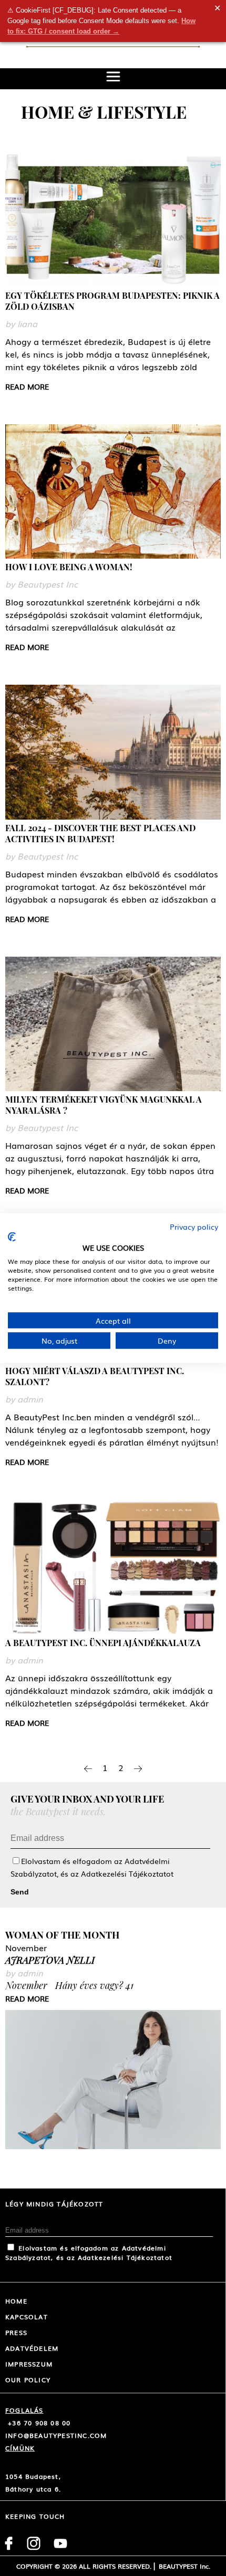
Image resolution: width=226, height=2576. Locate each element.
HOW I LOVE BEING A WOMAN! (69, 567)
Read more (27, 386)
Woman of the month (62, 1935)
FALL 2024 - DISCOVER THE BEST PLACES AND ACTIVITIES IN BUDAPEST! (100, 833)
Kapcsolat (27, 2317)
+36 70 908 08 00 (38, 2423)
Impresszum (29, 2364)
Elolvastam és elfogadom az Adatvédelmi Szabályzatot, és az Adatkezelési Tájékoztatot (89, 2253)
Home (16, 2301)
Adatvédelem (32, 2348)
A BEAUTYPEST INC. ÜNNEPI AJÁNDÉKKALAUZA (103, 1643)
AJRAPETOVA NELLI (50, 1960)
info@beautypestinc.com (56, 2435)
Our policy (28, 2380)
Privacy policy (194, 1227)
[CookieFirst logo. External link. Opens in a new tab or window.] (12, 1237)
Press (16, 2332)
